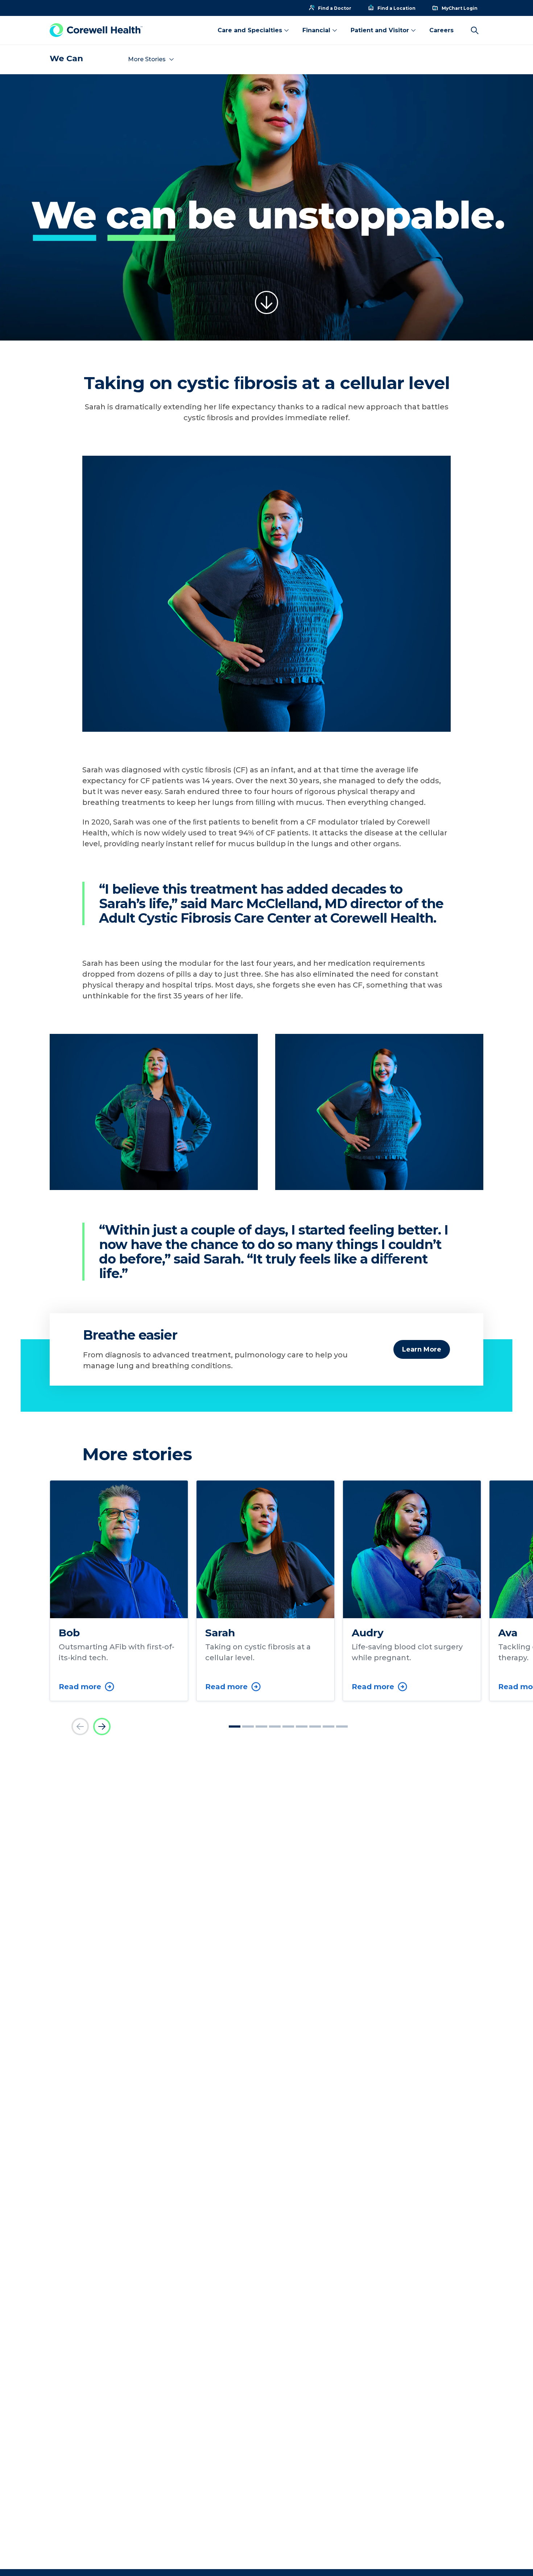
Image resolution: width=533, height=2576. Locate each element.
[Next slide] (102, 1727)
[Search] (475, 30)
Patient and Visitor (380, 30)
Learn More (422, 1349)
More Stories (147, 59)
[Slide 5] (288, 1727)
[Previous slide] (80, 1727)
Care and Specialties (250, 30)
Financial (316, 30)
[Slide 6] (302, 1727)
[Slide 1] (235, 1727)
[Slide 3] (261, 1727)
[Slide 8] (329, 1727)
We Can (66, 59)
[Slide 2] (248, 1727)
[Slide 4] (275, 1727)
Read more (80, 1687)
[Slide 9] (342, 1727)
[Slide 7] (315, 1727)
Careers (441, 30)
